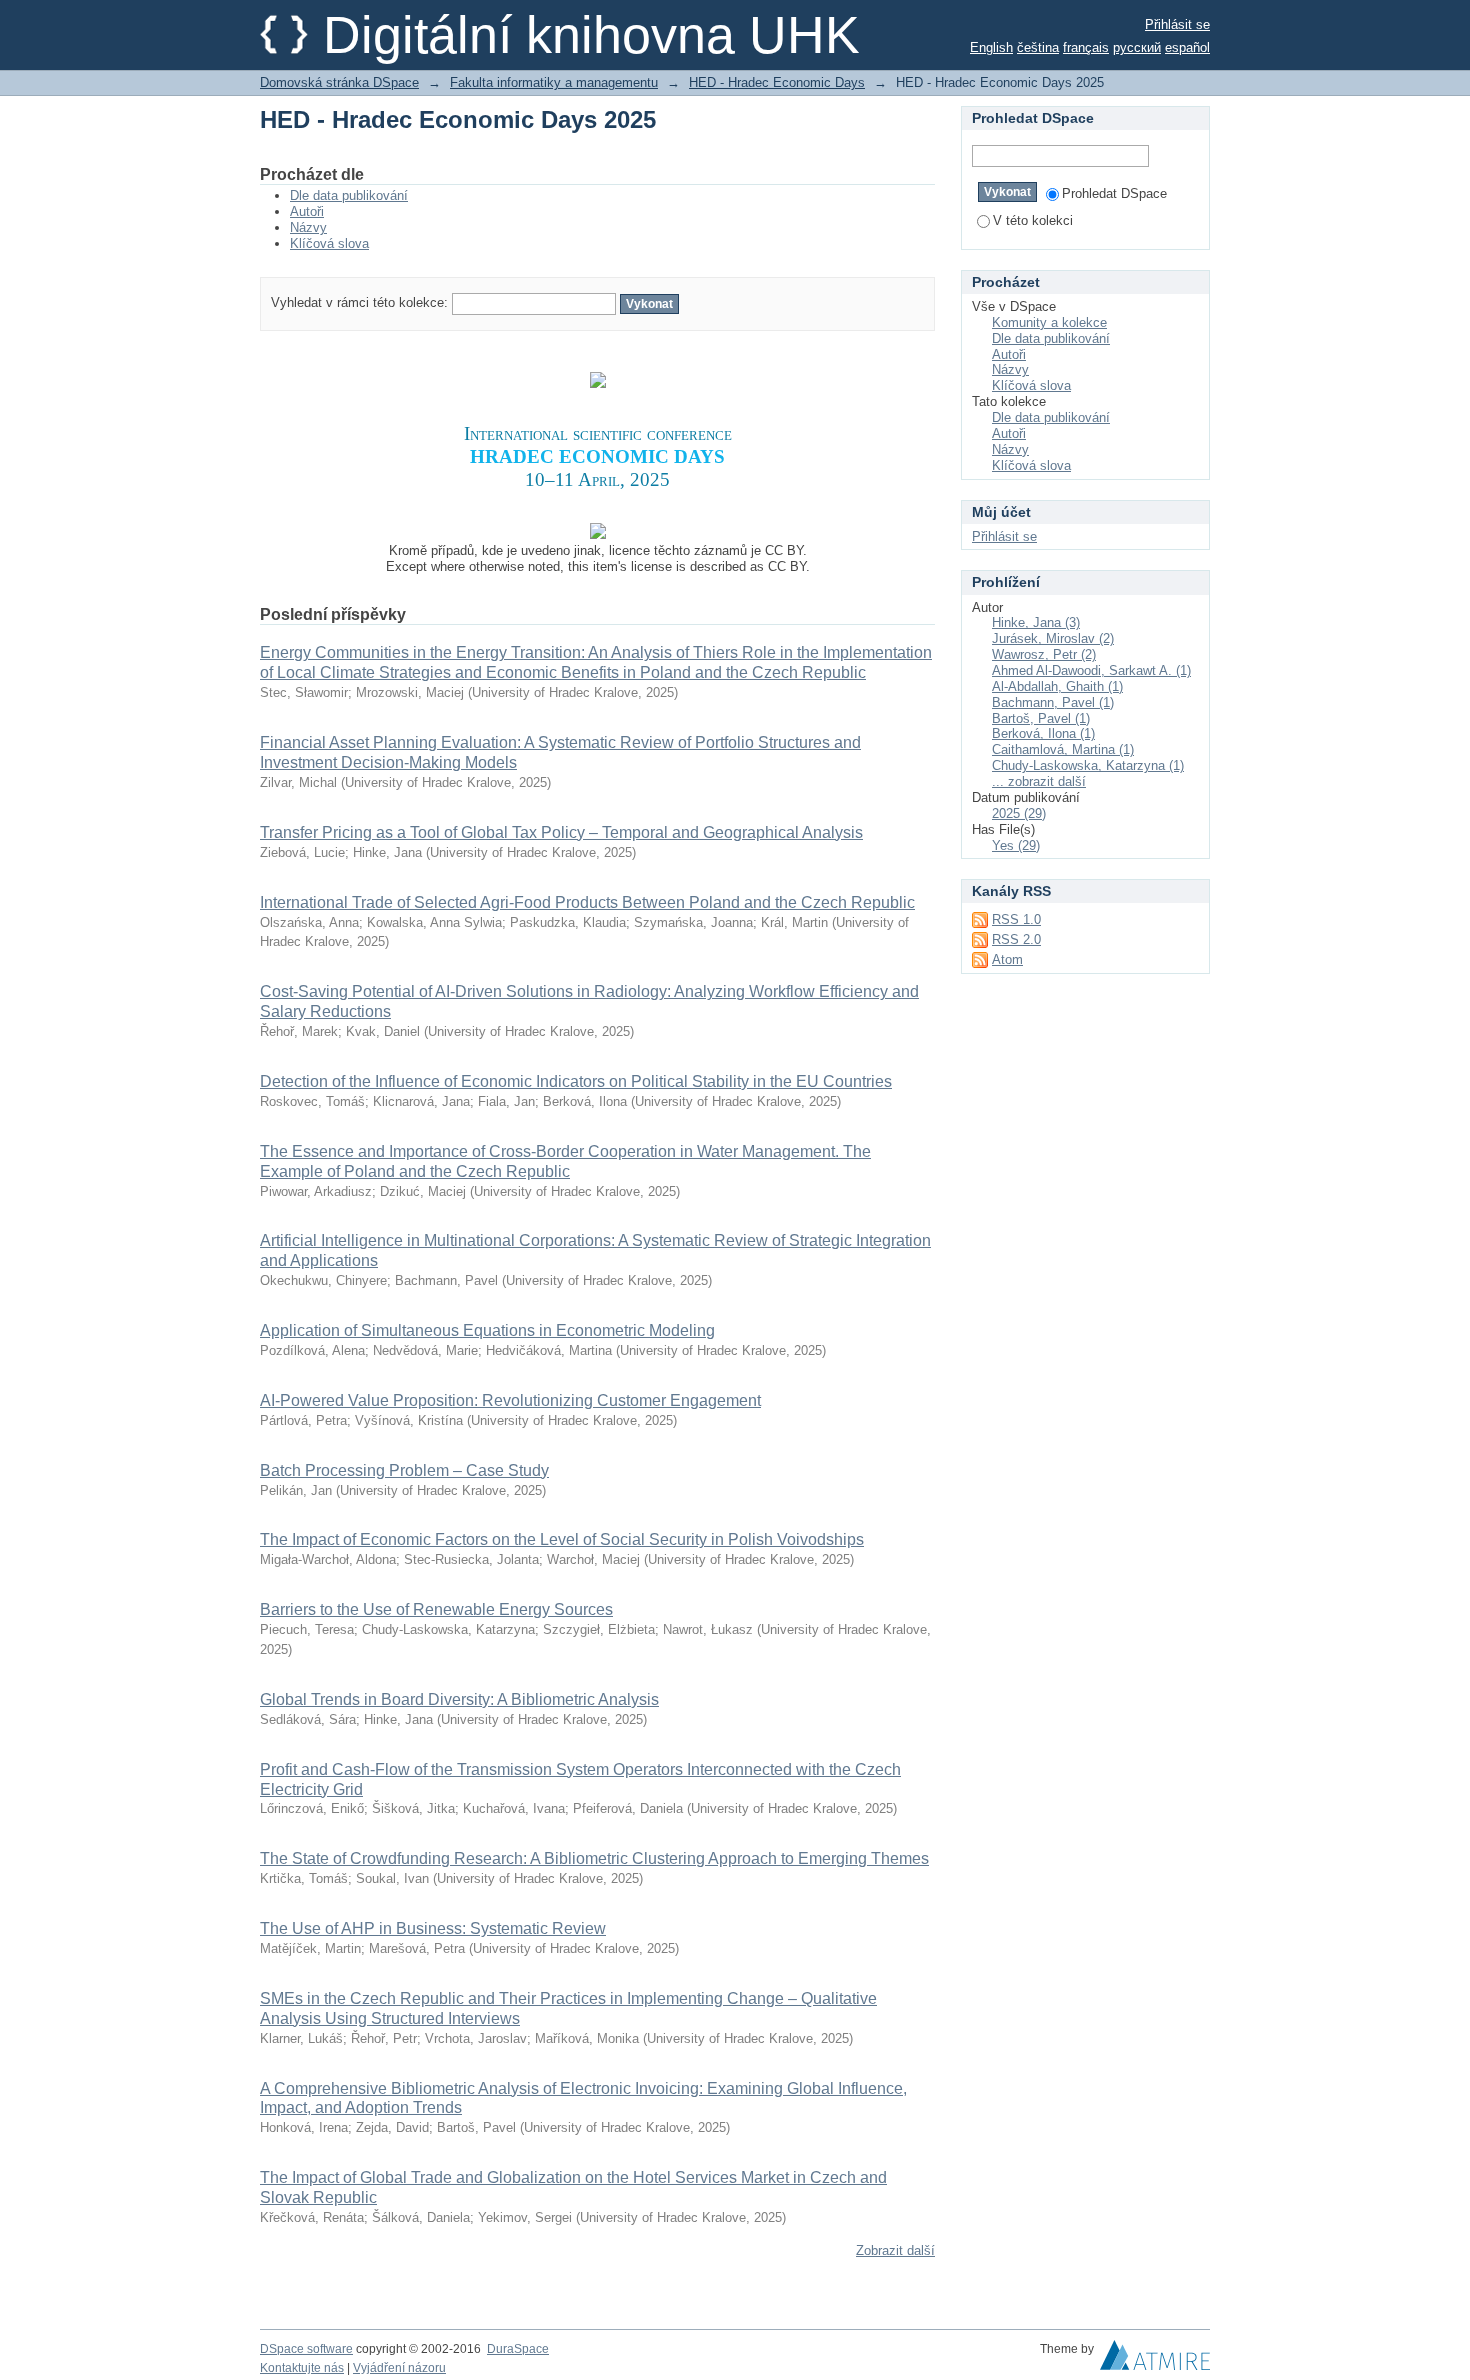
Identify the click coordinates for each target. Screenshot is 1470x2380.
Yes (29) (1016, 845)
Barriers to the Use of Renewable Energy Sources (436, 1609)
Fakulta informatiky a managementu (554, 82)
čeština (1038, 47)
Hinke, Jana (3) (1036, 622)
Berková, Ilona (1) (1043, 733)
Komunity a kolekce (1049, 322)
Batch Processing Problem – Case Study (404, 1470)
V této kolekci (1033, 220)
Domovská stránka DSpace (339, 82)
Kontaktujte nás (302, 2368)
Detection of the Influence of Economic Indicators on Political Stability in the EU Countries (576, 1081)
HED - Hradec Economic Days (777, 82)
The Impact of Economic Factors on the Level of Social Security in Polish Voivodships (562, 1539)
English (991, 47)
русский (1137, 47)
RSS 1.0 (1016, 919)
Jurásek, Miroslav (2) (1053, 638)
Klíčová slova (329, 243)
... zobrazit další (1039, 781)
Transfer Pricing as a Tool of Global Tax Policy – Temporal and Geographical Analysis (561, 832)
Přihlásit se (1177, 24)
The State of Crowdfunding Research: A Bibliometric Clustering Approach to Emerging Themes (594, 1858)
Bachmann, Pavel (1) (1053, 702)
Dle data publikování (349, 195)
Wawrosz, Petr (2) (1044, 654)
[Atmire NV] (1155, 2360)
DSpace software (306, 2349)
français (1086, 47)
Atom (1007, 959)
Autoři (307, 211)
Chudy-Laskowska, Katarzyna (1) (1088, 765)
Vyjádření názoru (399, 2368)
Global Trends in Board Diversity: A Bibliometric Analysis (459, 1699)
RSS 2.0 (1016, 939)
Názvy (308, 227)
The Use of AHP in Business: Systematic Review (433, 1928)
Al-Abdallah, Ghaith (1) (1057, 686)
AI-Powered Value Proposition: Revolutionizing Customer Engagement (510, 1400)
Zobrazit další (895, 2250)
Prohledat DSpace (1114, 193)
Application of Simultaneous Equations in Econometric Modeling (487, 1330)
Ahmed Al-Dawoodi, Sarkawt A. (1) (1091, 670)
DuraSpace (518, 2349)
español (1187, 47)
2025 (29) (1019, 813)
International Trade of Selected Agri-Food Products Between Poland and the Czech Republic (587, 902)
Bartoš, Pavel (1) (1041, 718)
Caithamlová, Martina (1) (1063, 749)
